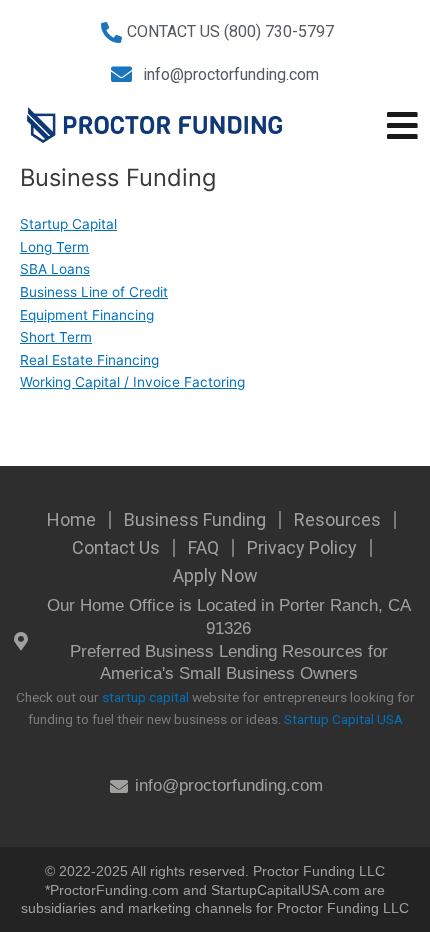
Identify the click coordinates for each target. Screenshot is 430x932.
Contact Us (116, 547)
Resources (337, 519)
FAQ (203, 547)
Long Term (54, 247)
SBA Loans (55, 269)
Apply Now (215, 575)
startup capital (145, 697)
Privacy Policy (302, 547)
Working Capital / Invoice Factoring (132, 382)
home (71, 519)
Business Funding (195, 519)
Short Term (56, 337)
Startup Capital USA (343, 719)
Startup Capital (68, 224)
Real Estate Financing (89, 360)
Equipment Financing (87, 315)
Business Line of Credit (94, 292)
